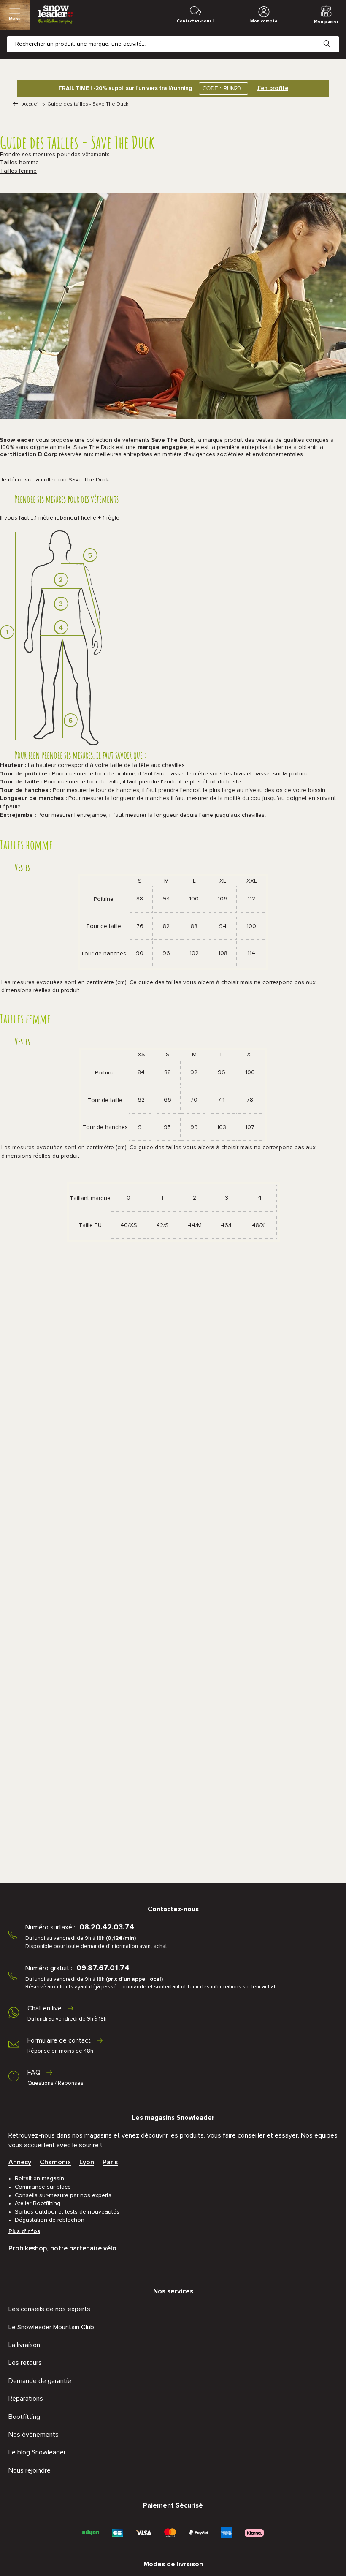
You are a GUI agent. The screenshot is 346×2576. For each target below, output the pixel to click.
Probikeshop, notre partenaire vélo (62, 2248)
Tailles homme (19, 163)
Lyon (87, 2162)
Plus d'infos (24, 2231)
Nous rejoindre (30, 2470)
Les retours (25, 2363)
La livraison (24, 2345)
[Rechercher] (333, 37)
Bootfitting (24, 2417)
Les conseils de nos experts (49, 2309)
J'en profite (272, 88)
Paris (110, 2162)
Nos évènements (34, 2435)
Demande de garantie (40, 2381)
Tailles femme (18, 171)
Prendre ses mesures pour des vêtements (55, 155)
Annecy (20, 2162)
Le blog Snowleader (37, 2452)
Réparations (26, 2399)
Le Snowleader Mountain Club (51, 2327)
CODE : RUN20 (222, 88)
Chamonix (55, 2162)
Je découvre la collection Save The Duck (55, 480)
